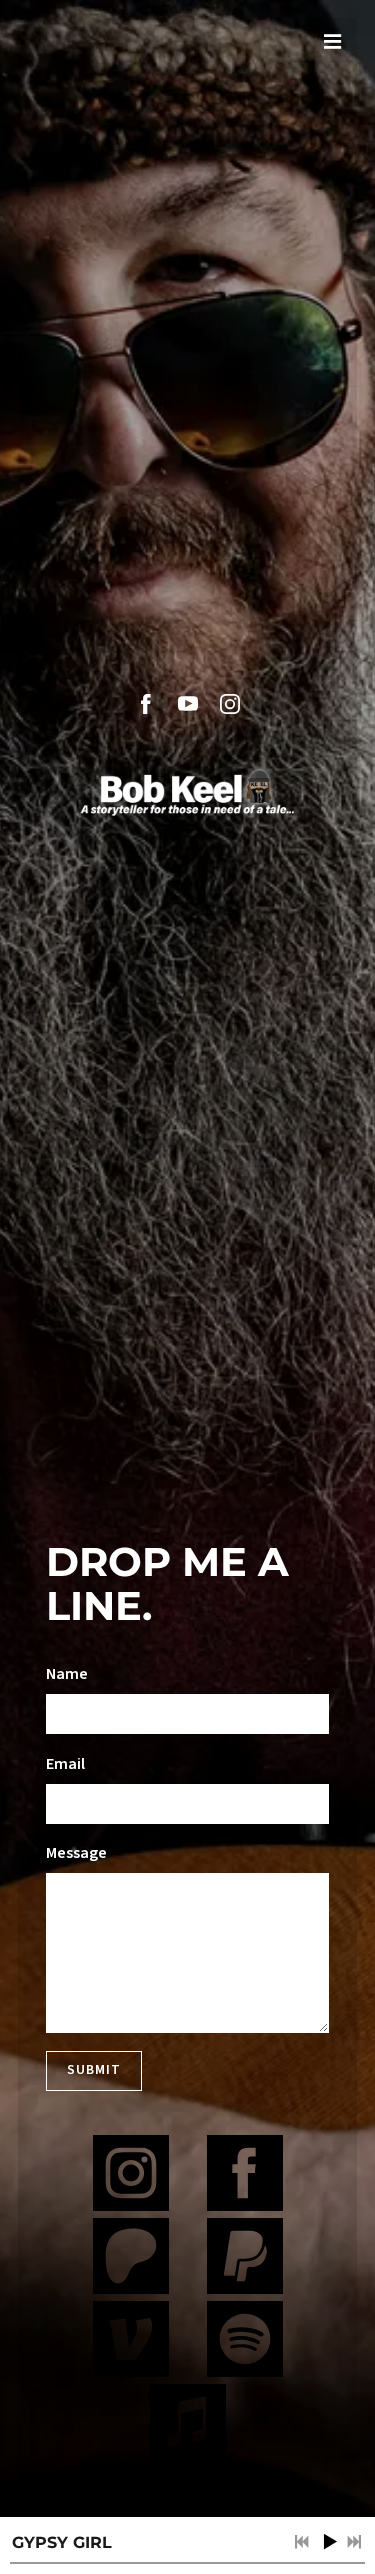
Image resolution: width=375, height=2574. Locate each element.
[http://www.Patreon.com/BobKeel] (131, 2259)
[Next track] (354, 2542)
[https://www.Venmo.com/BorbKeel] (131, 2342)
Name (67, 1674)
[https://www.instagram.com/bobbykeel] (131, 2176)
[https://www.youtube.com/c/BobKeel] (188, 704)
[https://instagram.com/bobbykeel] (230, 704)
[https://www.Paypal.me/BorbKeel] (245, 2259)
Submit (94, 2070)
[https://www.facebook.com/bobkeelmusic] (146, 704)
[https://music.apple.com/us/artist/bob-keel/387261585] (188, 2425)
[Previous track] (302, 2542)
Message (76, 1853)
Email (65, 1764)
